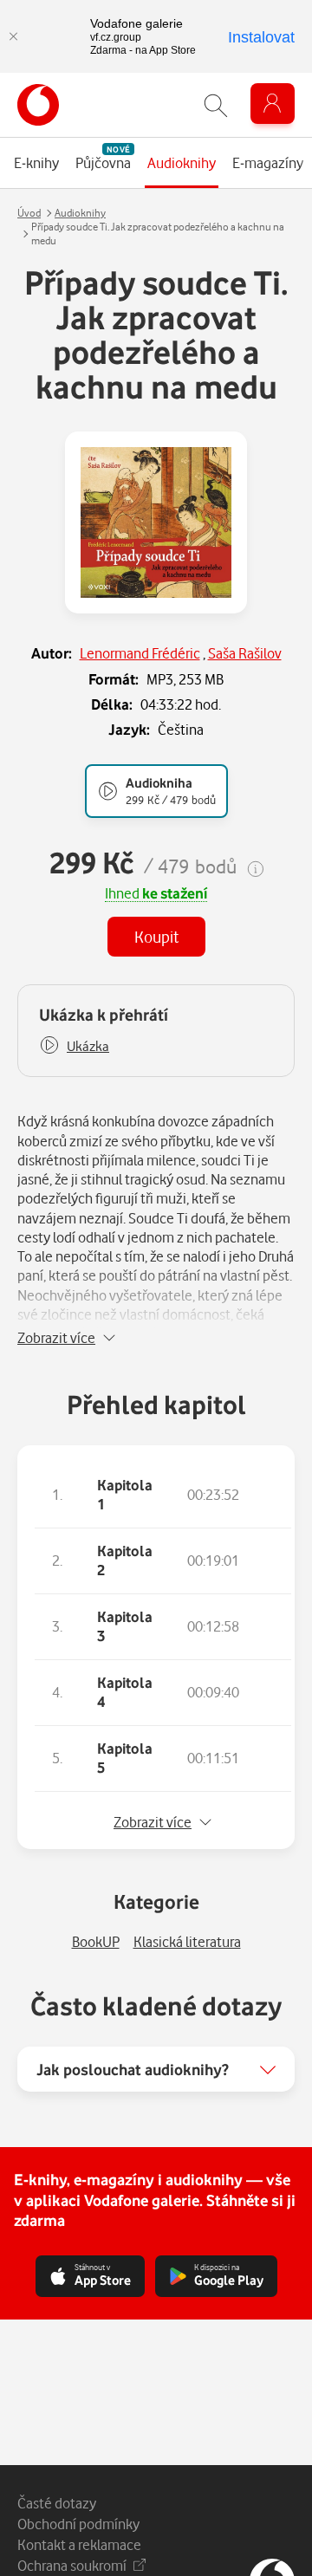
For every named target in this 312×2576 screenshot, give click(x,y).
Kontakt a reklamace (79, 2544)
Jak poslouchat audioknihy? (133, 2069)
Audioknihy (80, 213)
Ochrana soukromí (72, 2565)
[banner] (38, 105)
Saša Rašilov (245, 653)
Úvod (29, 213)
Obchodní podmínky (78, 2524)
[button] (74, 1046)
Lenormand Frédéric (140, 653)
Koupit (156, 936)
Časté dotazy (57, 2503)
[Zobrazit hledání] (216, 105)
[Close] (13, 36)
